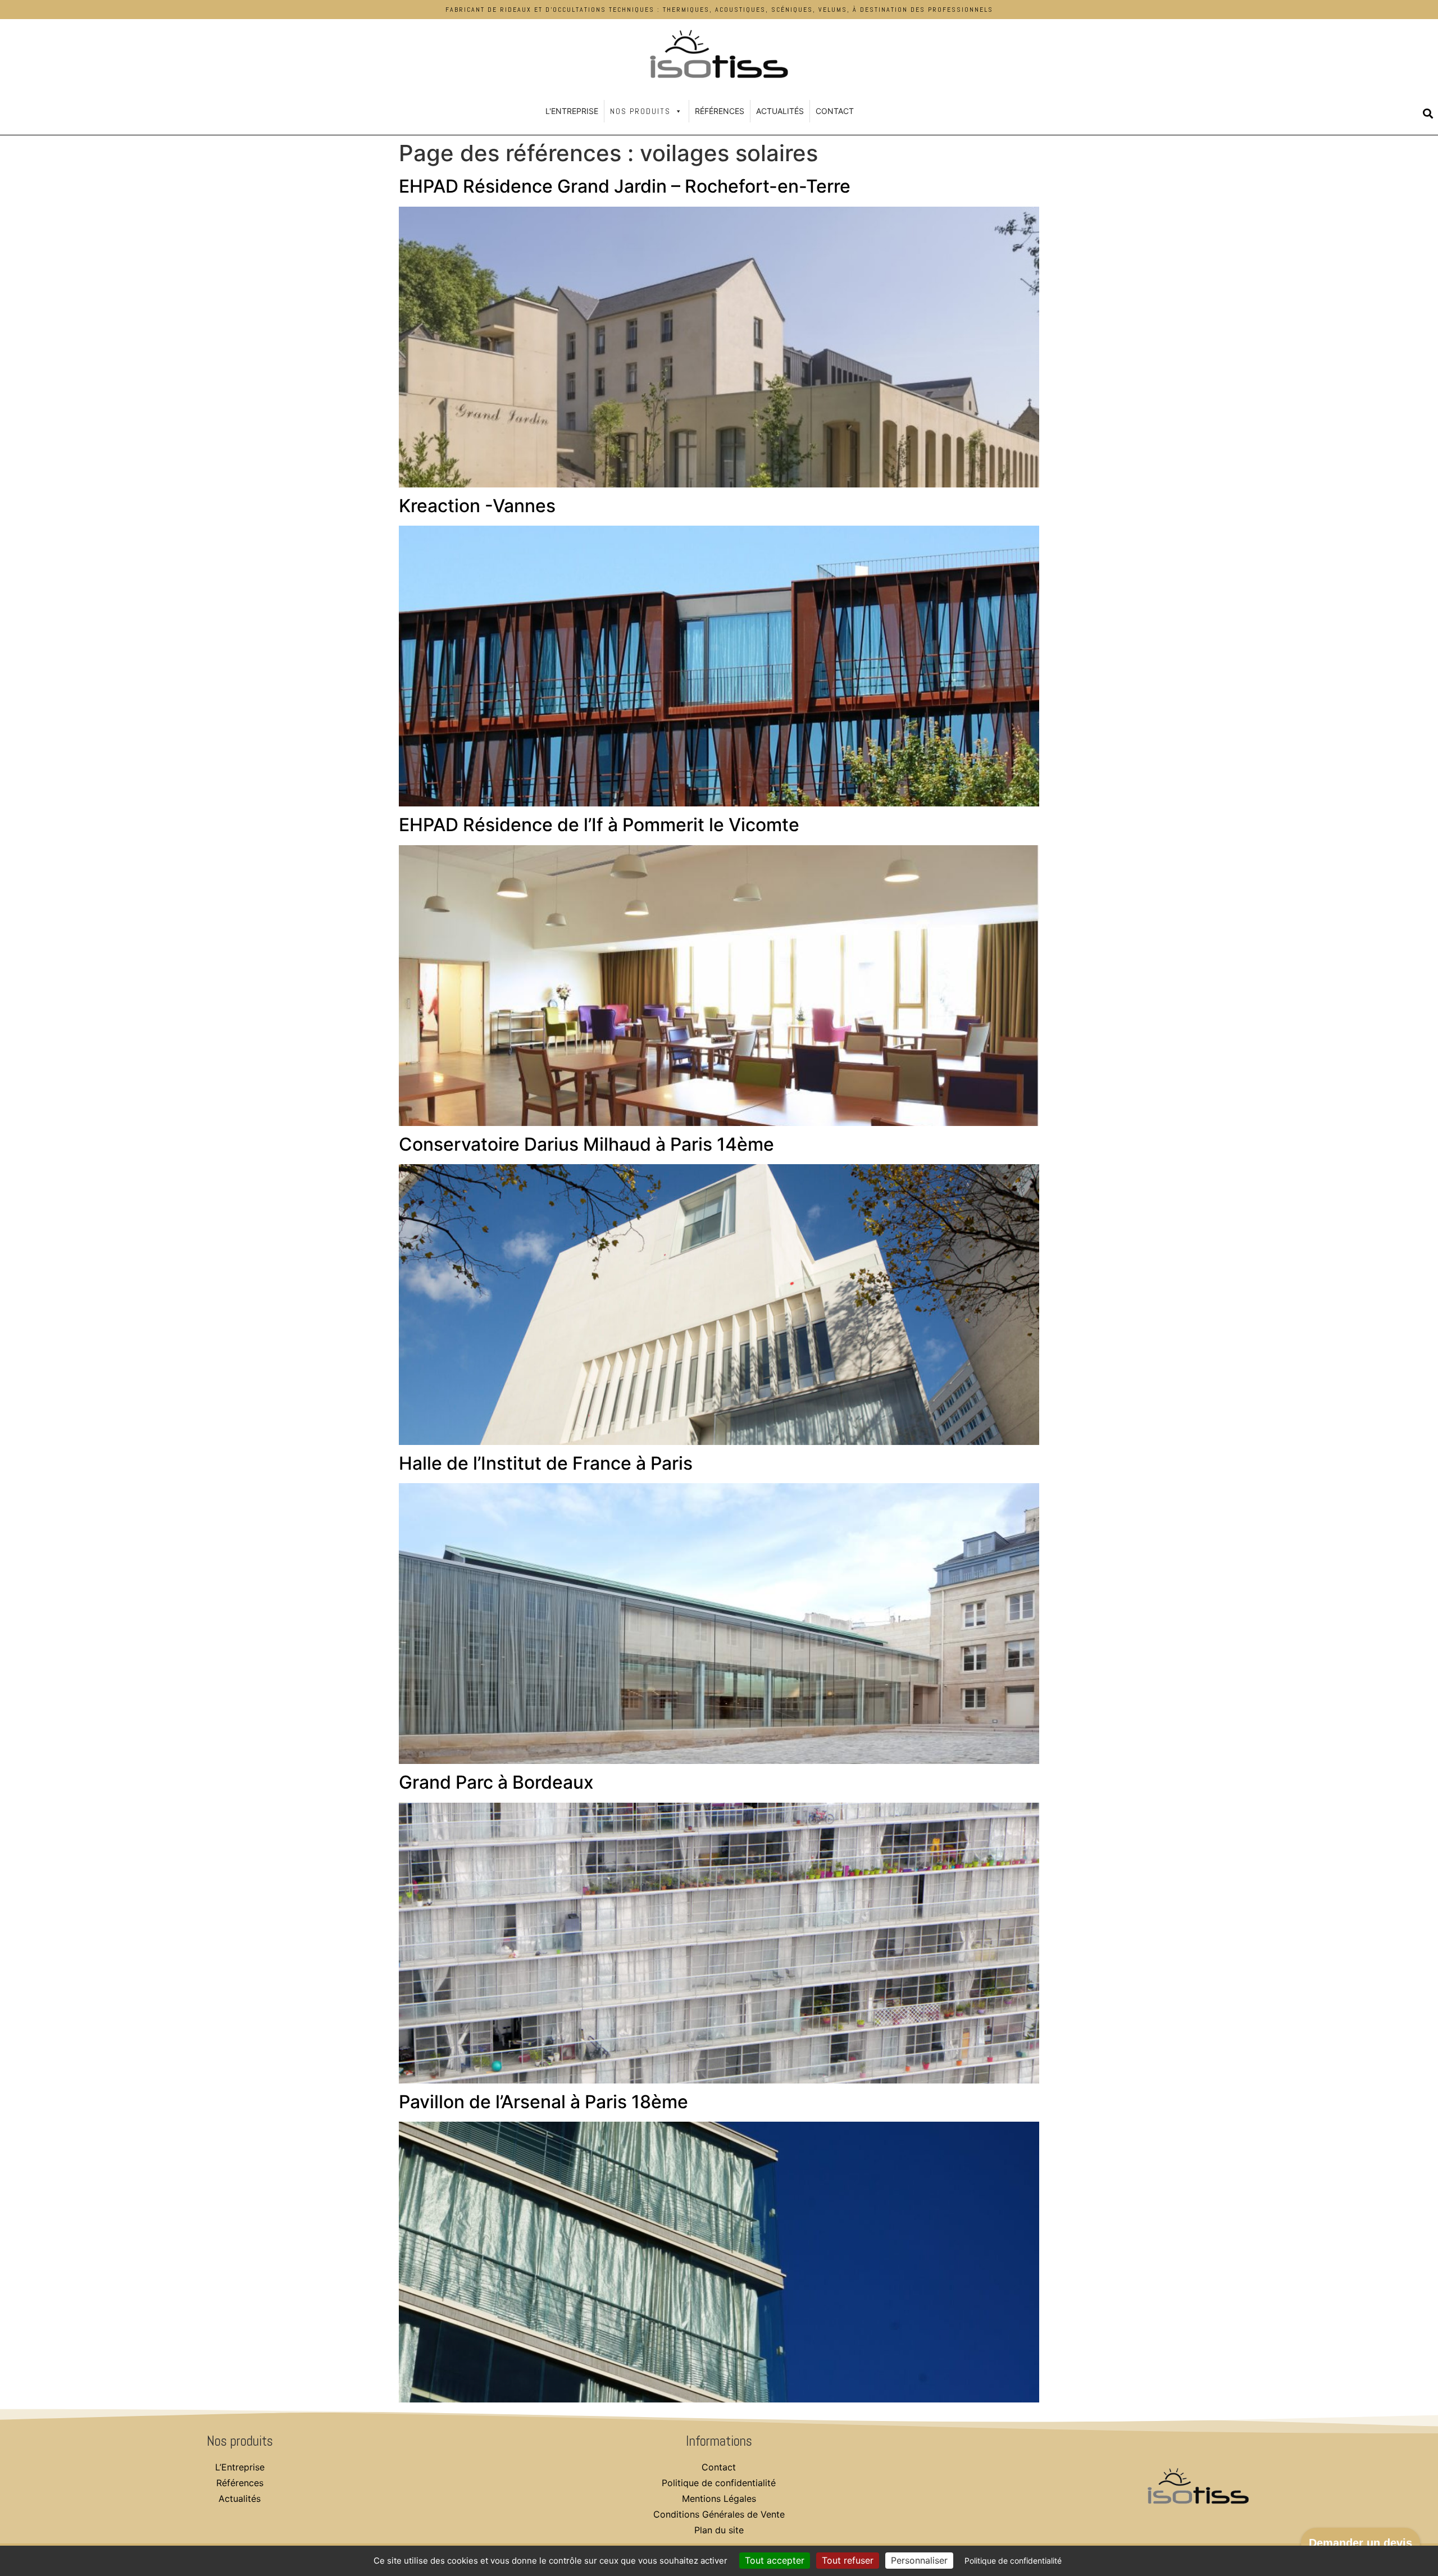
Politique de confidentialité (719, 2483)
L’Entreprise (240, 2467)
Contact (835, 111)
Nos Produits (640, 111)
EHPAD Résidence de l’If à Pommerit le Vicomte (599, 825)
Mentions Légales (719, 2499)
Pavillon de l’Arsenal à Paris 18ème (543, 2102)
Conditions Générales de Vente (719, 2514)
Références (720, 111)
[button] (1428, 113)
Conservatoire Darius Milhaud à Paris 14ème (586, 1144)
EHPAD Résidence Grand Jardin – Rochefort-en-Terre (625, 186)
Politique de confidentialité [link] (1013, 2561)
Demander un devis (1360, 2543)
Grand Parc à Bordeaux (496, 1782)
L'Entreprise (572, 111)
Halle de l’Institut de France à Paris (546, 1463)
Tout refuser (848, 2560)
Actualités (780, 111)
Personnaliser (919, 2560)
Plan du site (719, 2530)
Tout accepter (775, 2560)
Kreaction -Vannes (477, 506)
